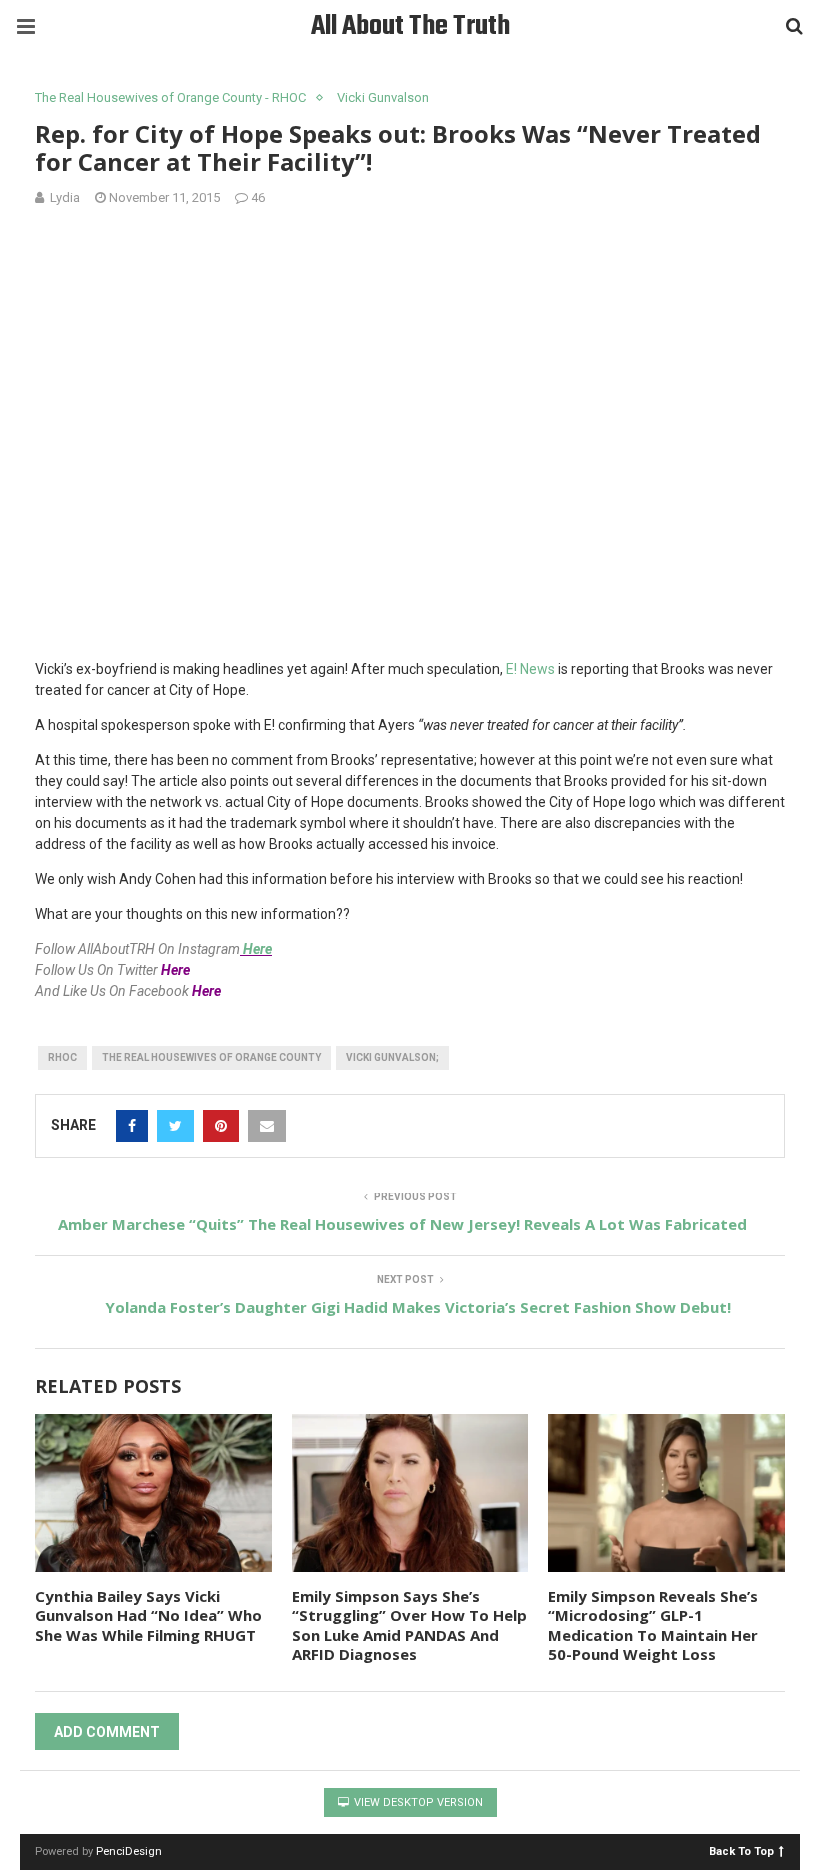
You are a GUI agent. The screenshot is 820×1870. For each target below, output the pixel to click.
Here (257, 949)
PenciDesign (129, 1851)
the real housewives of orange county (211, 1057)
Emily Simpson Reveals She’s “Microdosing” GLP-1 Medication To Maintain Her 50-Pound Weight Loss (653, 1625)
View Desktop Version (417, 1802)
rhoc (62, 1057)
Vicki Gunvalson (383, 97)
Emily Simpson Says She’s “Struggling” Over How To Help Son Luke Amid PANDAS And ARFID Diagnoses (409, 1625)
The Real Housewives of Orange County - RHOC (170, 97)
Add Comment (107, 1732)
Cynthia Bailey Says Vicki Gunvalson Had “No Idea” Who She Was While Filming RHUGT (148, 1615)
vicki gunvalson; (392, 1057)
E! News (530, 669)
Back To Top (741, 1850)
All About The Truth (410, 26)
